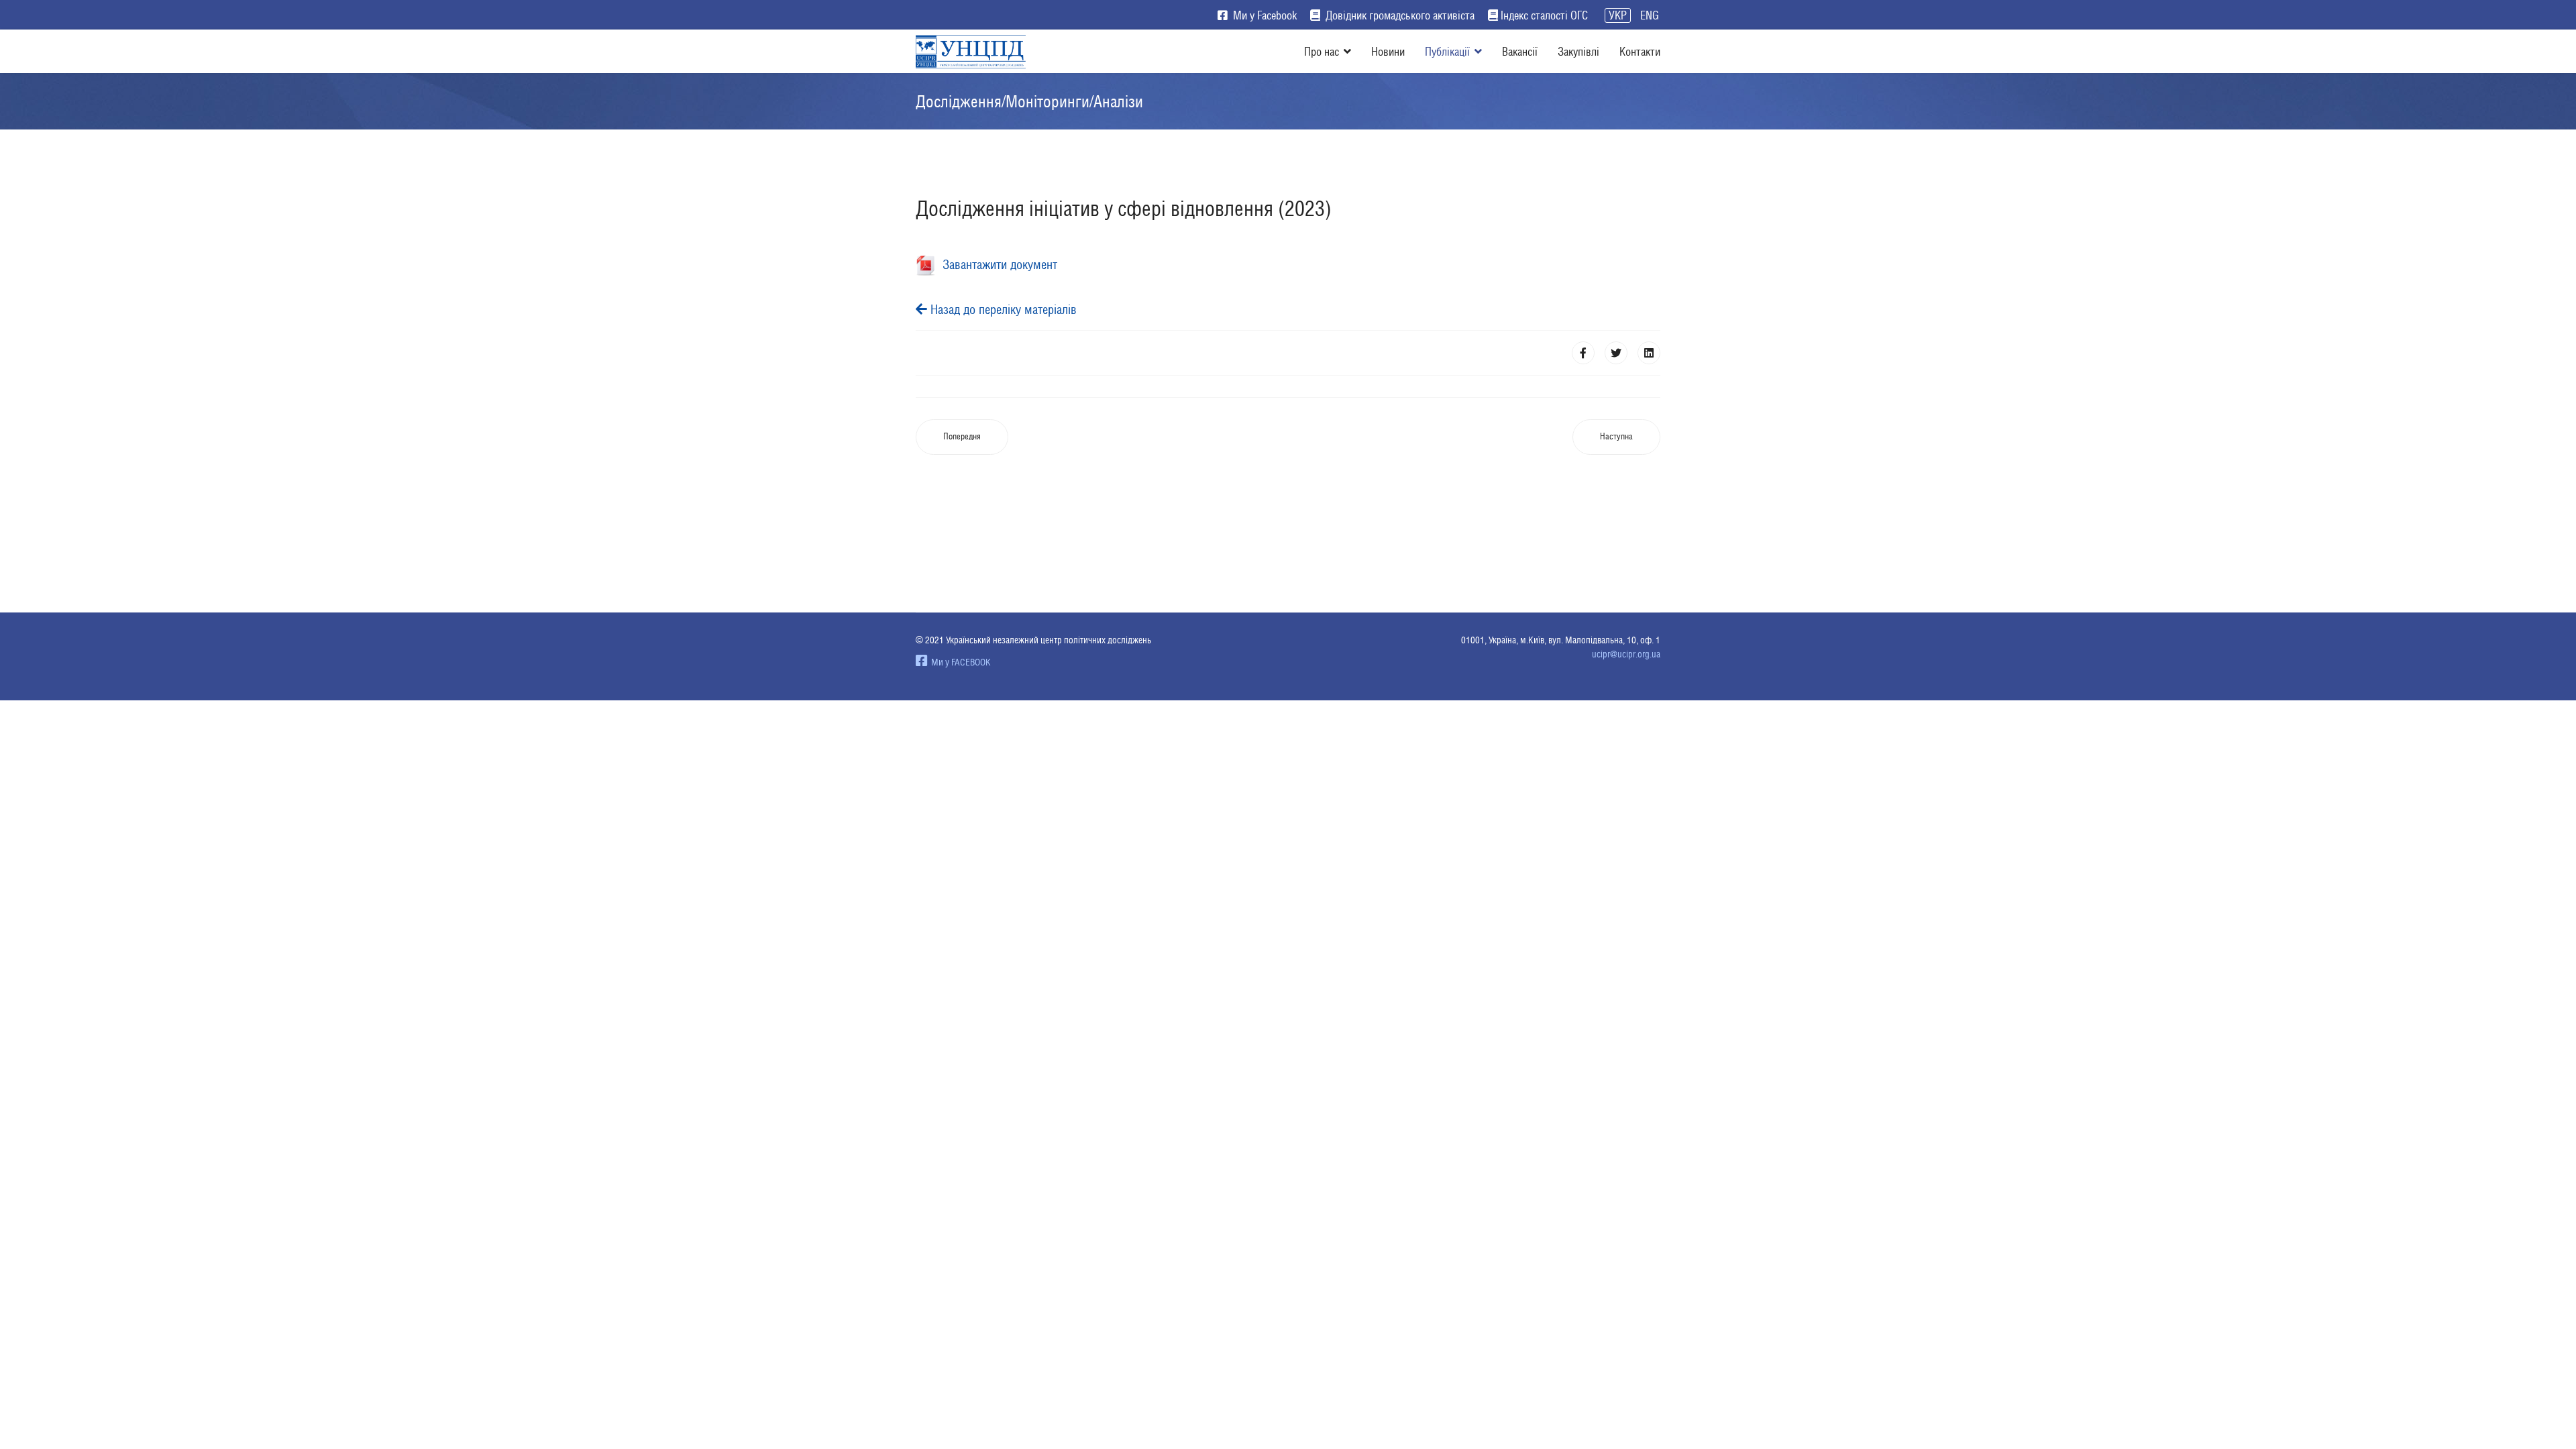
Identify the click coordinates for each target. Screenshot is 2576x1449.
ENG (1650, 15)
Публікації (1447, 51)
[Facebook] (1583, 353)
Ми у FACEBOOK (959, 662)
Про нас (1322, 51)
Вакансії (1520, 51)
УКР (1618, 15)
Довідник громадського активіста (1399, 15)
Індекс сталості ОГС (1544, 15)
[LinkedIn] (1649, 353)
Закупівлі (1578, 51)
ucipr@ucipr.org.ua (1626, 654)
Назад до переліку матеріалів (1002, 309)
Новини (1388, 51)
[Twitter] (1616, 353)
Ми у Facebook (1264, 15)
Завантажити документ (997, 264)
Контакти (1640, 51)
